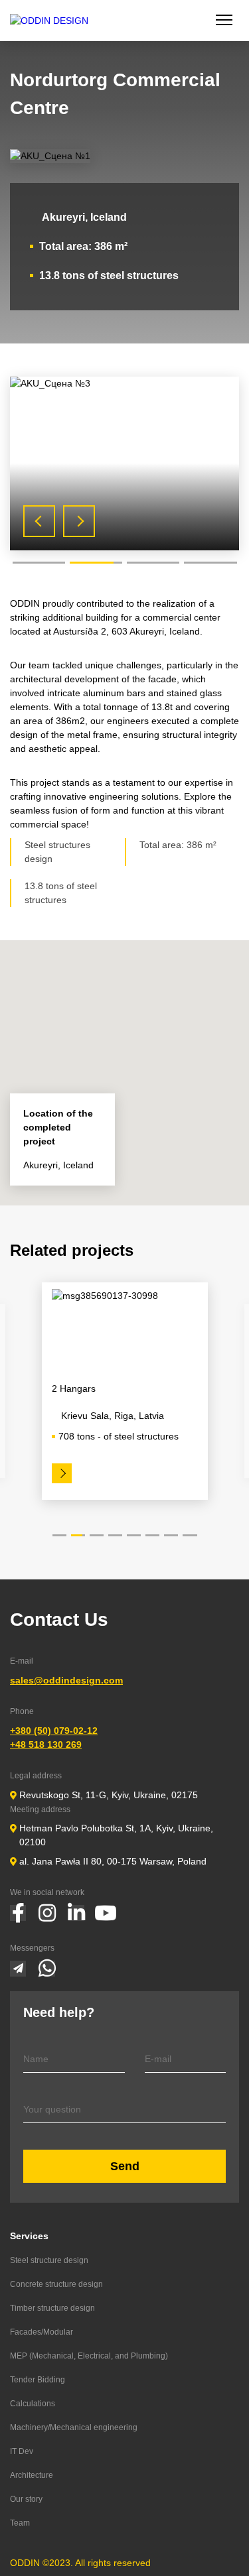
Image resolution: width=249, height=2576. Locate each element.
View (67, 1473)
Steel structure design (49, 2260)
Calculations (33, 2404)
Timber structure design (52, 2308)
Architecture (32, 2475)
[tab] (39, 563)
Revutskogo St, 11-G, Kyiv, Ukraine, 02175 (109, 1795)
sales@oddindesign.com (66, 1680)
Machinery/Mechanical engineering (74, 2427)
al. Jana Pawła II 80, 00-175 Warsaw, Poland (113, 1861)
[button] (125, 1065)
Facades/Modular (41, 2332)
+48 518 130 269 (46, 1745)
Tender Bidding (38, 2380)
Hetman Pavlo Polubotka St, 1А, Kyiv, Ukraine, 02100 (116, 1835)
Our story (26, 2499)
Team (20, 2523)
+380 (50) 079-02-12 (54, 1731)
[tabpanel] (124, 464)
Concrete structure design (56, 2284)
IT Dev (22, 2451)
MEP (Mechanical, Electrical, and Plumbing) (89, 2356)
